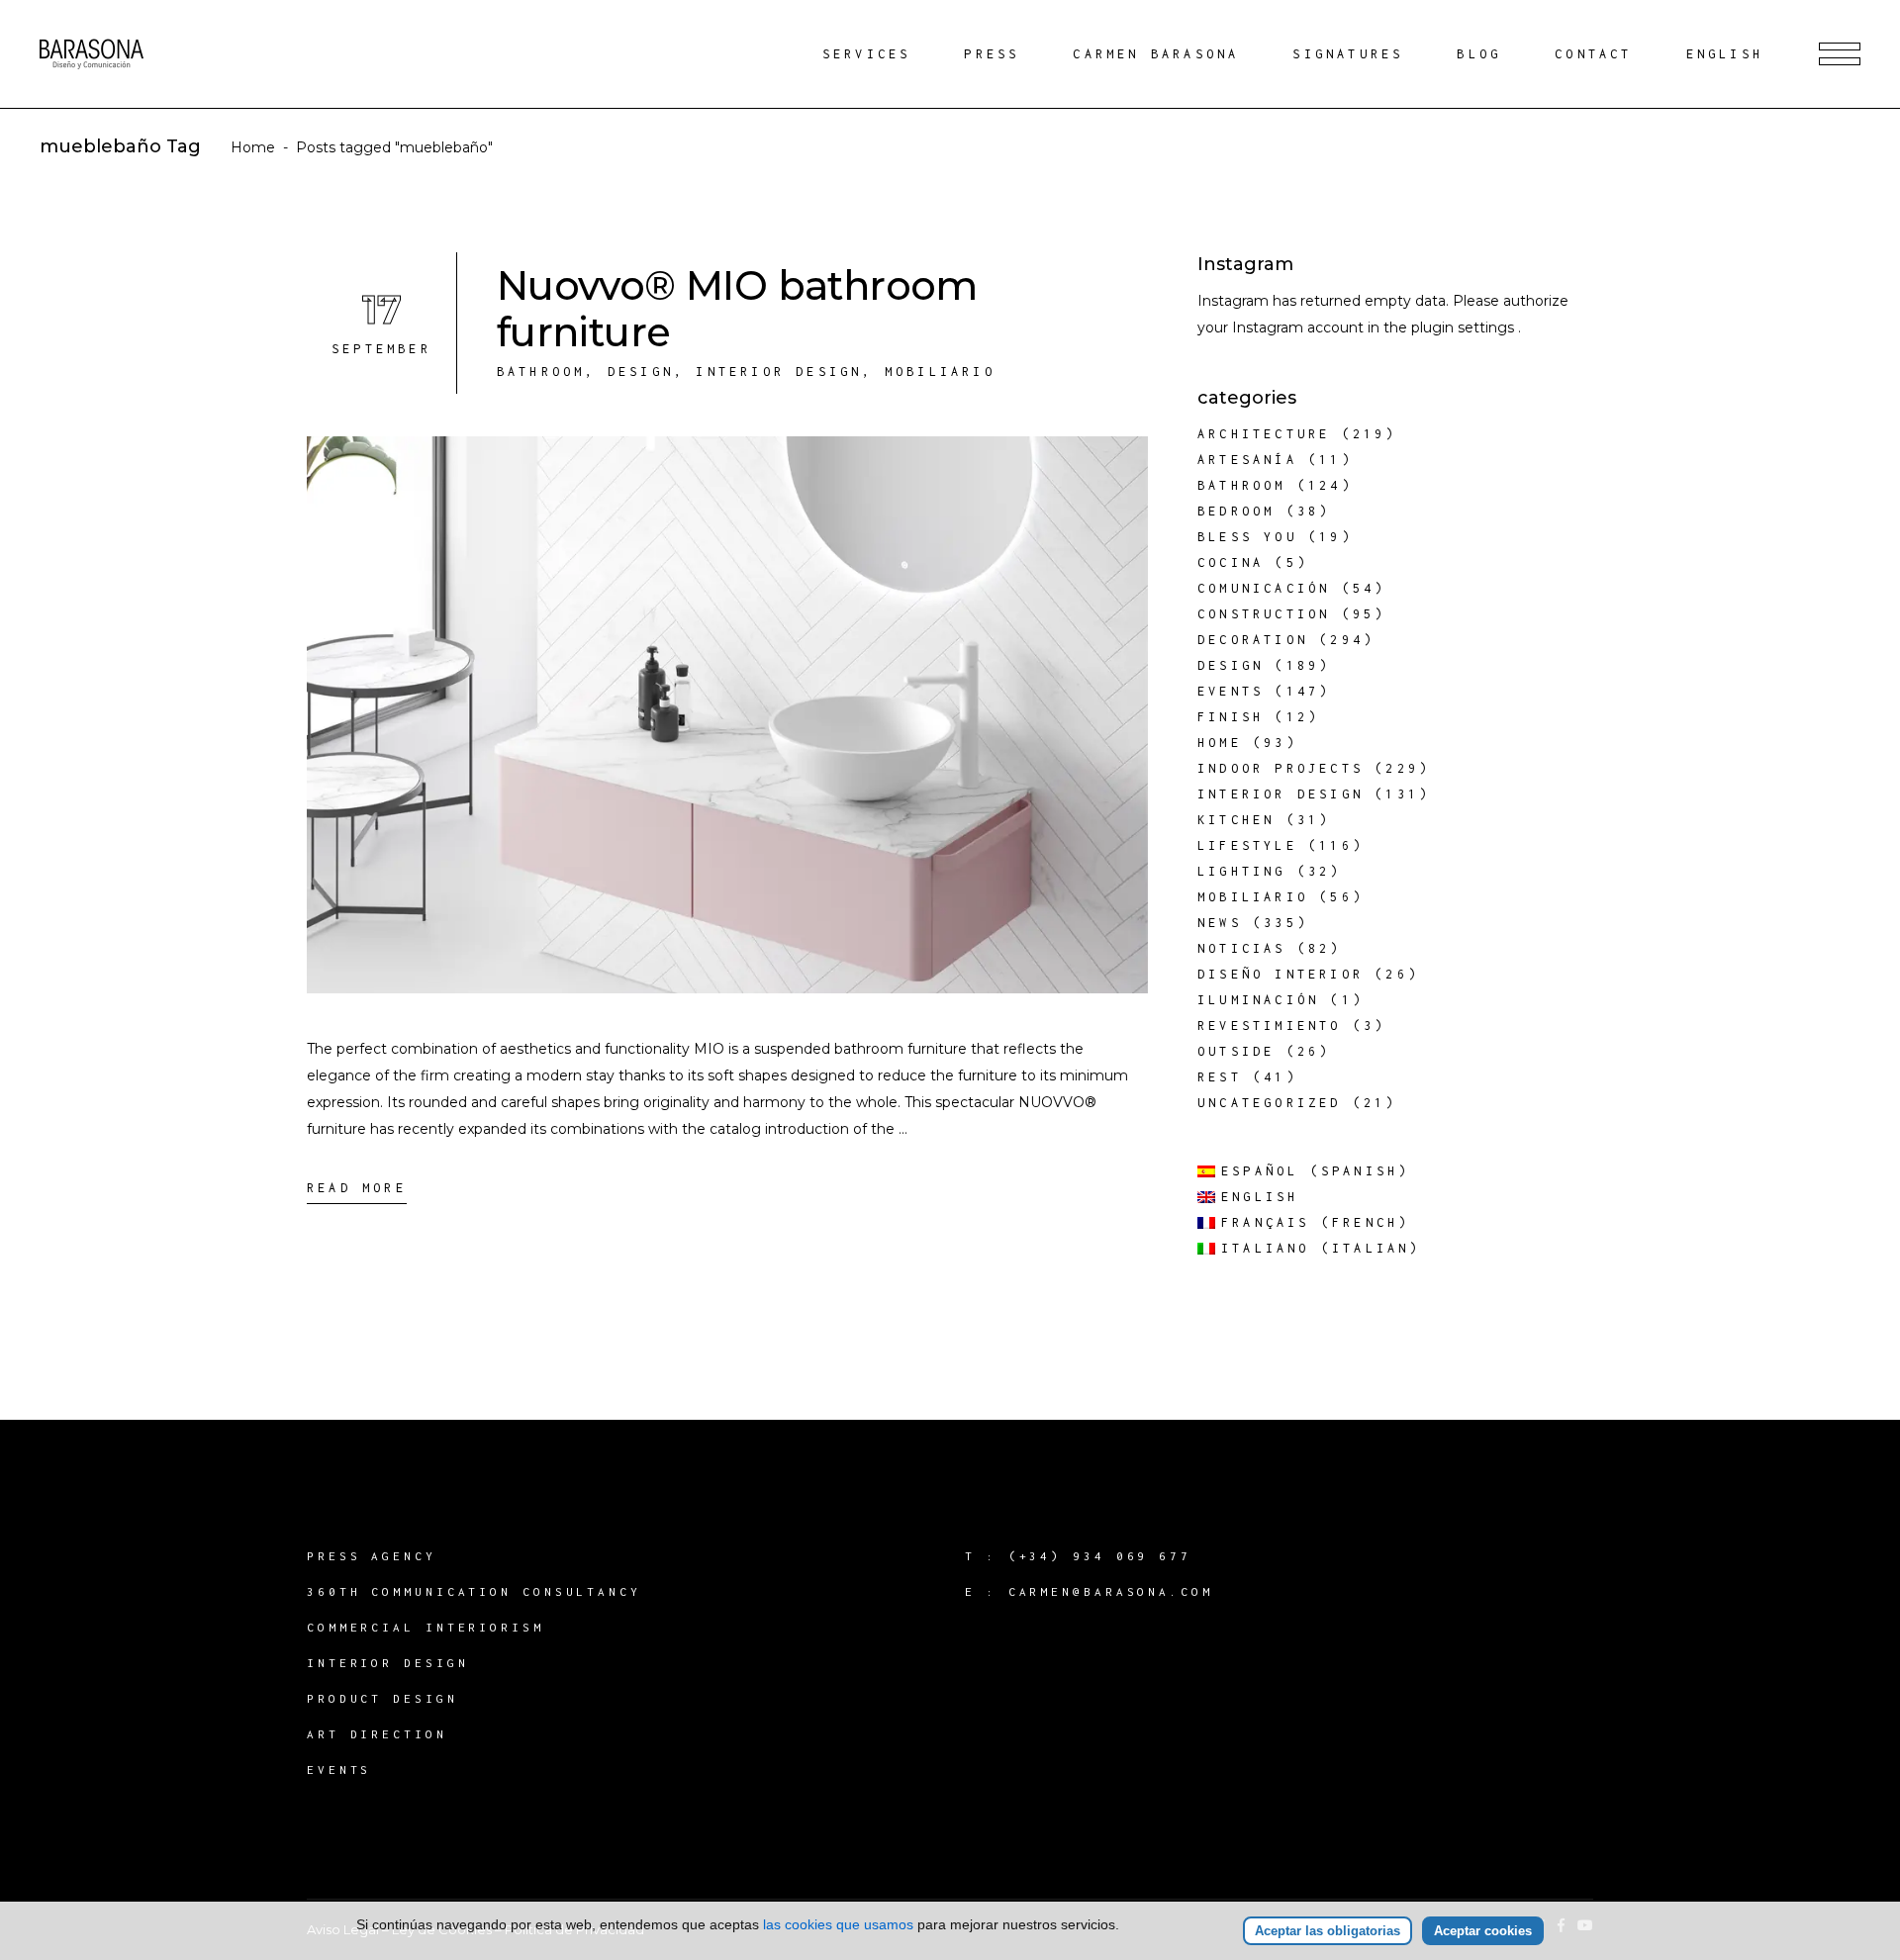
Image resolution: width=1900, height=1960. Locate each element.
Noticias (1242, 948)
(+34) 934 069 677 (1100, 1556)
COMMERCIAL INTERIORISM (426, 1627)
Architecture (1264, 434)
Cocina (1231, 562)
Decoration (1253, 640)
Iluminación (1258, 1000)
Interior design (779, 372)
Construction (1264, 614)
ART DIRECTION (377, 1734)
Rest (1220, 1077)
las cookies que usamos (838, 1924)
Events (1231, 691)
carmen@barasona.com (1111, 1591)
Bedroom (1236, 511)
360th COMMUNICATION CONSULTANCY (474, 1591)
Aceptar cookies (1483, 1931)
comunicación (1264, 588)
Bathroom (541, 372)
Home (253, 147)
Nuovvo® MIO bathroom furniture (737, 309)
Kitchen (1236, 820)
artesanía (1247, 460)
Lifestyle (1247, 845)
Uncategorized (1270, 1103)
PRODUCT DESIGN (382, 1698)
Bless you (1247, 537)
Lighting (1242, 871)
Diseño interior (1281, 974)
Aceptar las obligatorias (1328, 1931)
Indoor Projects (1281, 768)
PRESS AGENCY (372, 1556)
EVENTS (339, 1770)
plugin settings (1465, 327)
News (1220, 923)
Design (641, 372)
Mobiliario (940, 372)
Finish (1231, 717)
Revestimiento (1270, 1026)
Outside (1236, 1051)
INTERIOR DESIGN (388, 1663)
